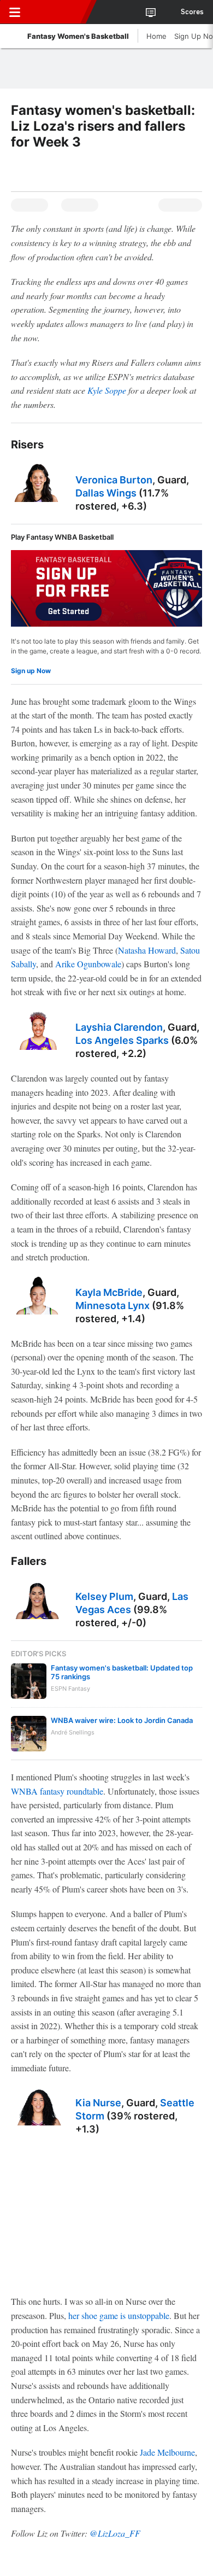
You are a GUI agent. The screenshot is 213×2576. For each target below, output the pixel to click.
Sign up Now (31, 671)
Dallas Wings (106, 493)
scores (192, 12)
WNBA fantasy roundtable (57, 1791)
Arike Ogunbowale (88, 964)
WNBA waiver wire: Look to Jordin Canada (122, 1720)
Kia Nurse (98, 2103)
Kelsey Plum (104, 1596)
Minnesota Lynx (113, 1305)
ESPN (58, 12)
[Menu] (15, 12)
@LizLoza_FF (115, 2533)
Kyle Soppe (107, 390)
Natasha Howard (147, 950)
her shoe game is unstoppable (119, 2315)
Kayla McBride (109, 1292)
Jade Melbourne (167, 2452)
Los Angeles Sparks (122, 1040)
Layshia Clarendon (119, 1027)
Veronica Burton (114, 480)
